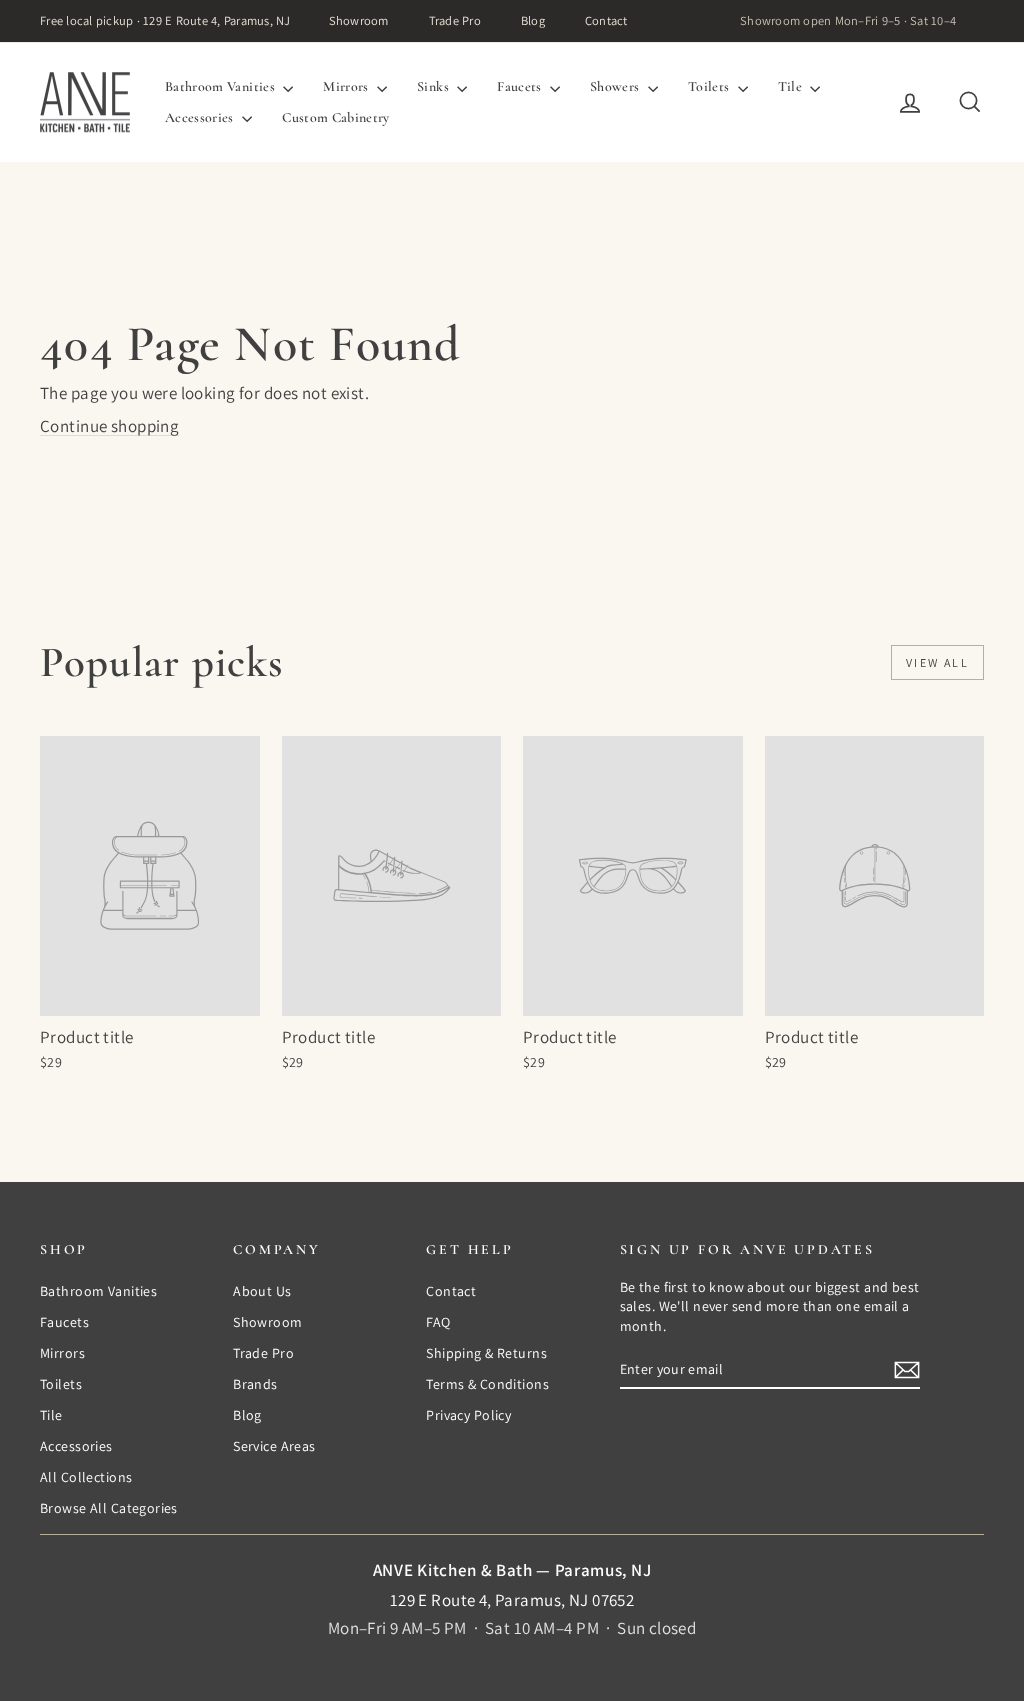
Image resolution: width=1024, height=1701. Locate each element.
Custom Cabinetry (336, 117)
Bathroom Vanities (221, 86)
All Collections (86, 1477)
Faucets (521, 86)
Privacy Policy (468, 1415)
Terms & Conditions (487, 1384)
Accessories (201, 117)
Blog (533, 20)
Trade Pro (455, 20)
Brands (255, 1384)
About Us (262, 1291)
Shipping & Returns (486, 1353)
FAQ (438, 1322)
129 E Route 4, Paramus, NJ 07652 (512, 1600)
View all (937, 662)
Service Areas (274, 1446)
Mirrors (347, 86)
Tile (792, 86)
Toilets (710, 86)
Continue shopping (109, 426)
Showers (616, 86)
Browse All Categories (109, 1508)
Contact (606, 20)
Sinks (434, 86)
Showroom (359, 20)
